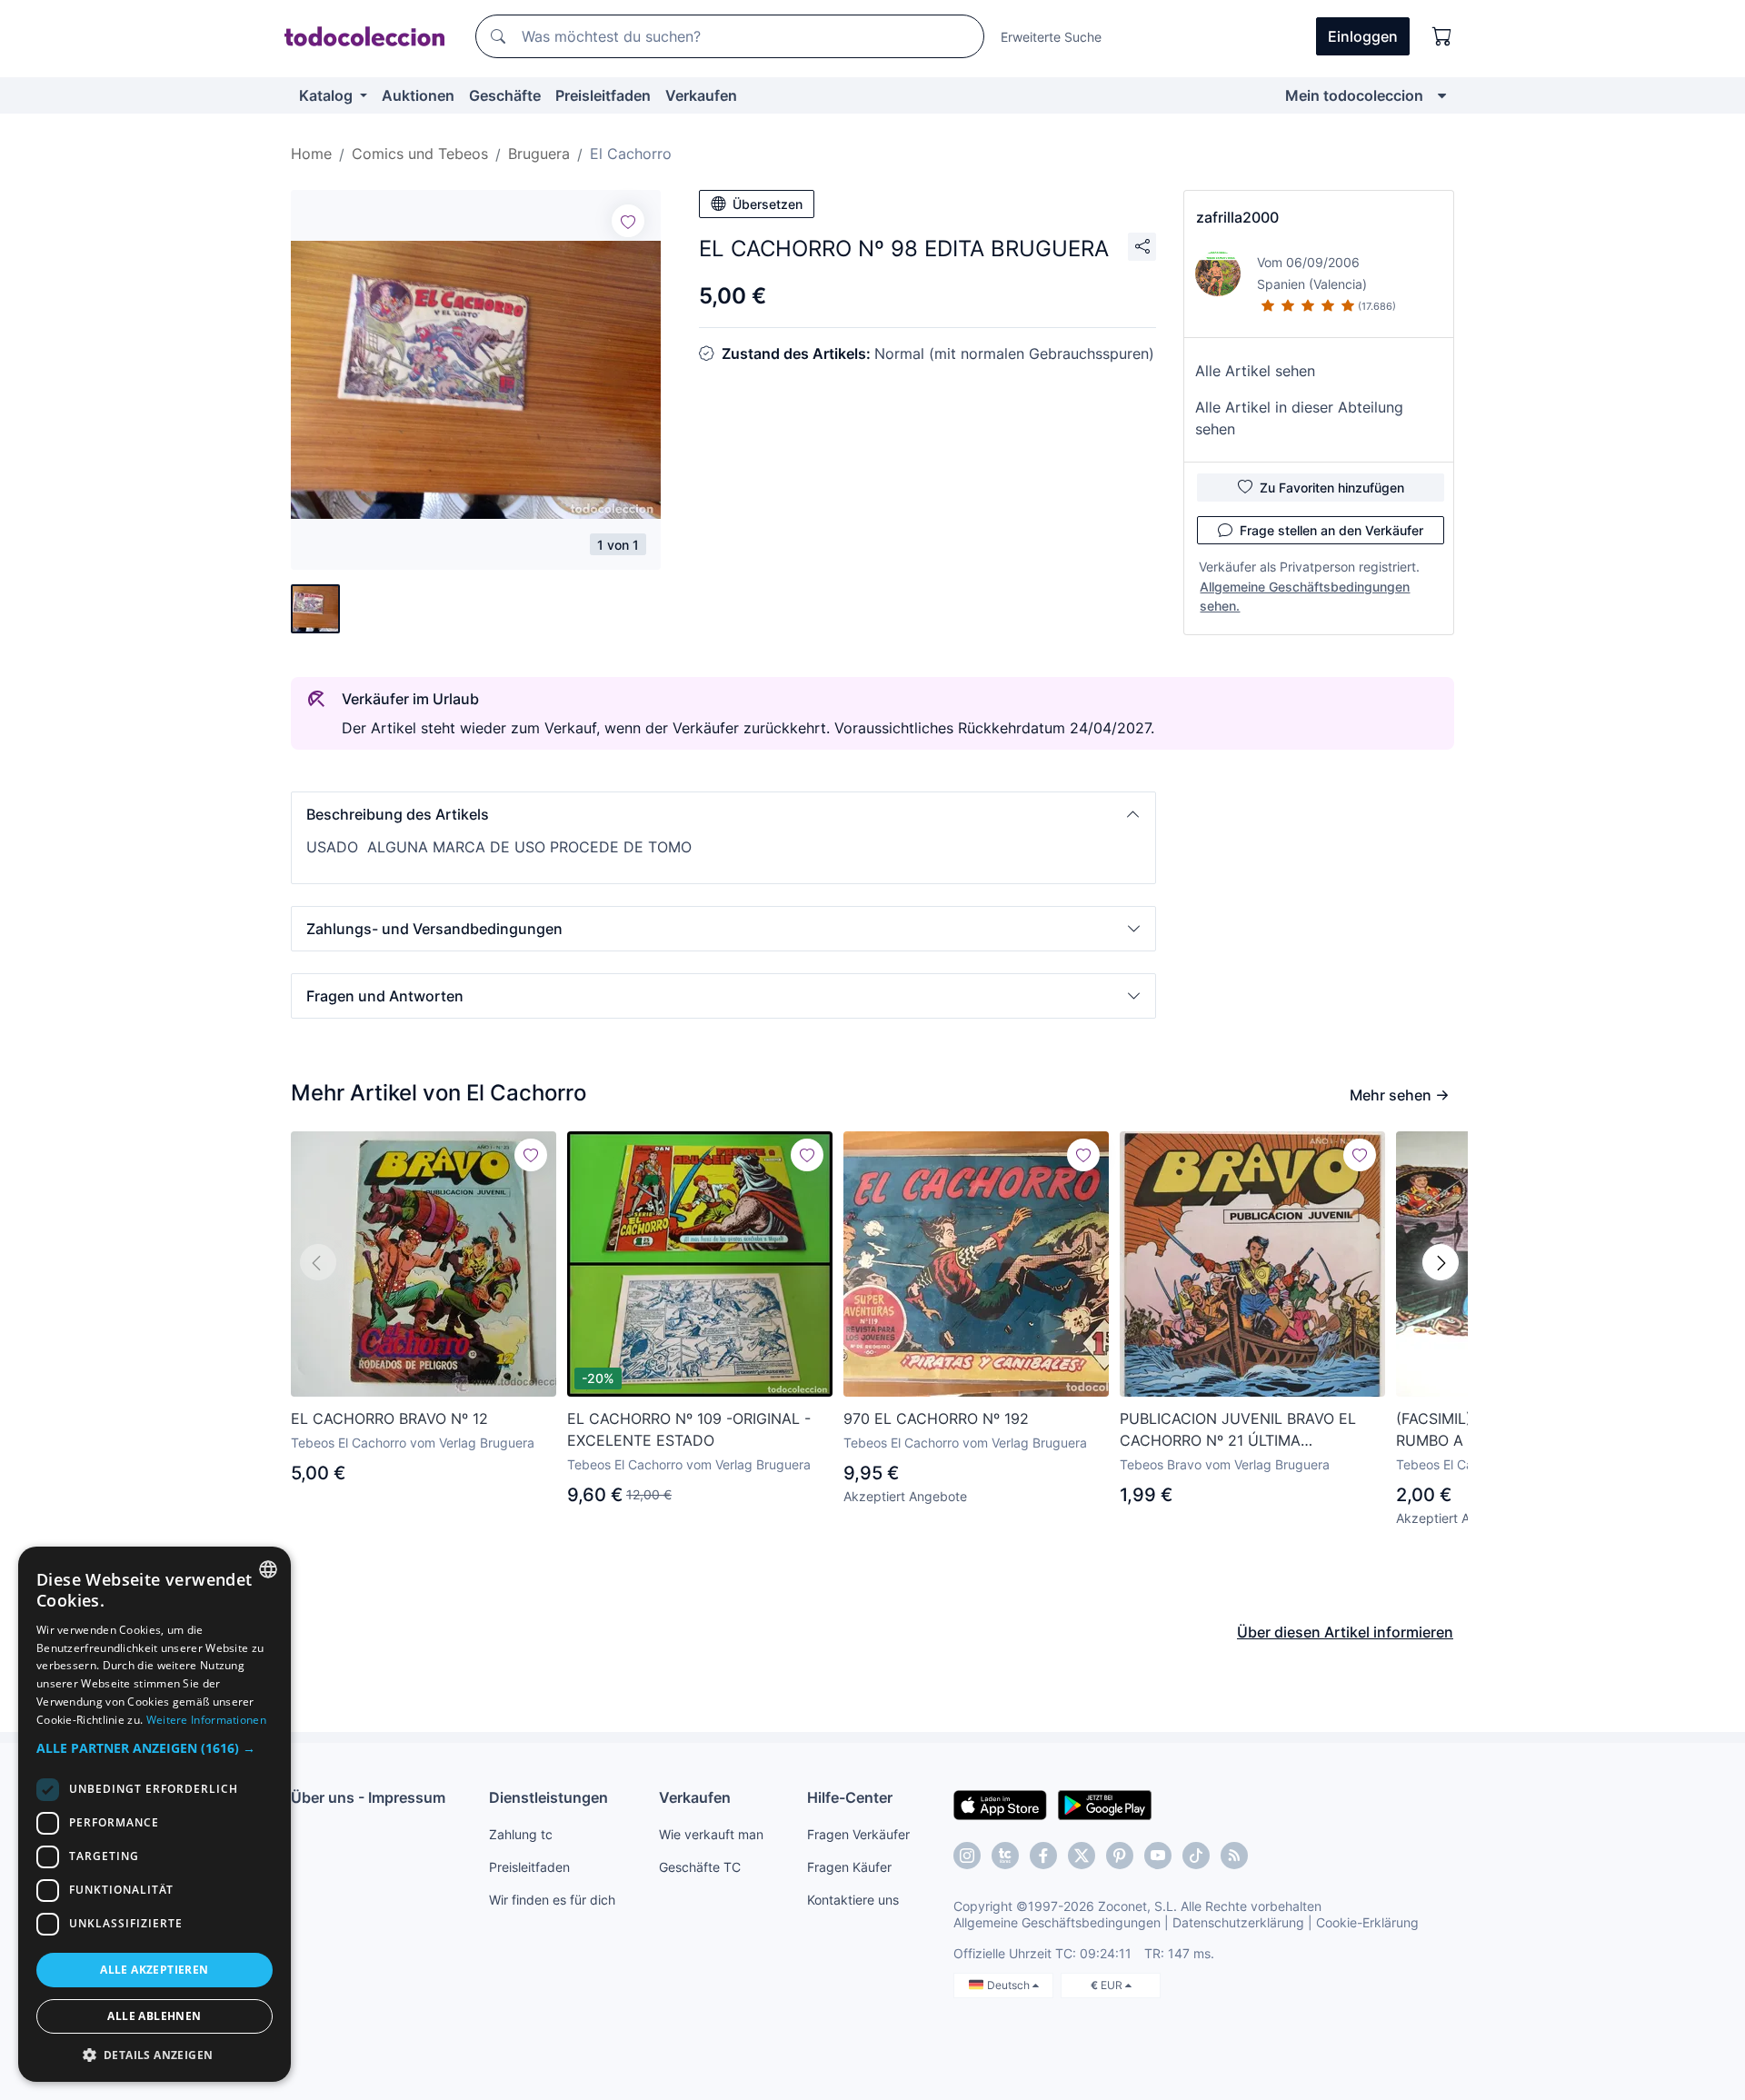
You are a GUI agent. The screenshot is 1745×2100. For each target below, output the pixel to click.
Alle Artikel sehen (1255, 371)
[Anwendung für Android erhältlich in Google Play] (1105, 1804)
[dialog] (155, 1814)
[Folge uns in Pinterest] (1120, 1856)
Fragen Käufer (849, 1867)
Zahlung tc (521, 1834)
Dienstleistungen (548, 1797)
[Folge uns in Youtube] (1158, 1856)
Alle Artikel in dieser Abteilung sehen (1299, 418)
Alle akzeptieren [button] (154, 1970)
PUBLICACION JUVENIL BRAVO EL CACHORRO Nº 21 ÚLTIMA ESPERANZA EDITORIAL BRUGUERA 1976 (1244, 1430)
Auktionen (418, 95)
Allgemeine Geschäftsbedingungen (1057, 1922)
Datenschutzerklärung (1238, 1922)
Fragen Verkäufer (858, 1834)
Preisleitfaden (603, 95)
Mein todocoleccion (1354, 95)
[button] (723, 814)
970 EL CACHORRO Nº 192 (936, 1418)
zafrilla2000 (1237, 217)
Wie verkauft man (711, 1834)
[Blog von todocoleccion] (1234, 1856)
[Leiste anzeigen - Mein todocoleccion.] (1442, 95)
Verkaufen (701, 95)
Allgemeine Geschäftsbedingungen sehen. (1305, 596)
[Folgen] (628, 221)
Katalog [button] (328, 95)
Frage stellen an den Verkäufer (1331, 530)
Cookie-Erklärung (1367, 1922)
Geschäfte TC (700, 1867)
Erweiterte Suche (1051, 37)
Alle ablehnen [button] (154, 2016)
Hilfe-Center (850, 1797)
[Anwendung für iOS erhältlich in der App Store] (1000, 1804)
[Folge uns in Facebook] (1043, 1856)
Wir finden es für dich (552, 1900)
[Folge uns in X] (1082, 1856)
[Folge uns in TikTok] (1196, 1856)
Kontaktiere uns (853, 1900)
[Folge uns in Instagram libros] (1005, 1856)
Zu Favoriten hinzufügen (1332, 488)
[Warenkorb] (1442, 36)
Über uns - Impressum (368, 1797)
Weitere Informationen (206, 1720)
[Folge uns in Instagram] (967, 1856)
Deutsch (1010, 1985)
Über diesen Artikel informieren (1345, 1632)
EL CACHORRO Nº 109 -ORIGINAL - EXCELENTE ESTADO (689, 1429)
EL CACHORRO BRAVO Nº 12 (389, 1418)
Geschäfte (505, 95)
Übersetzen (768, 204)
